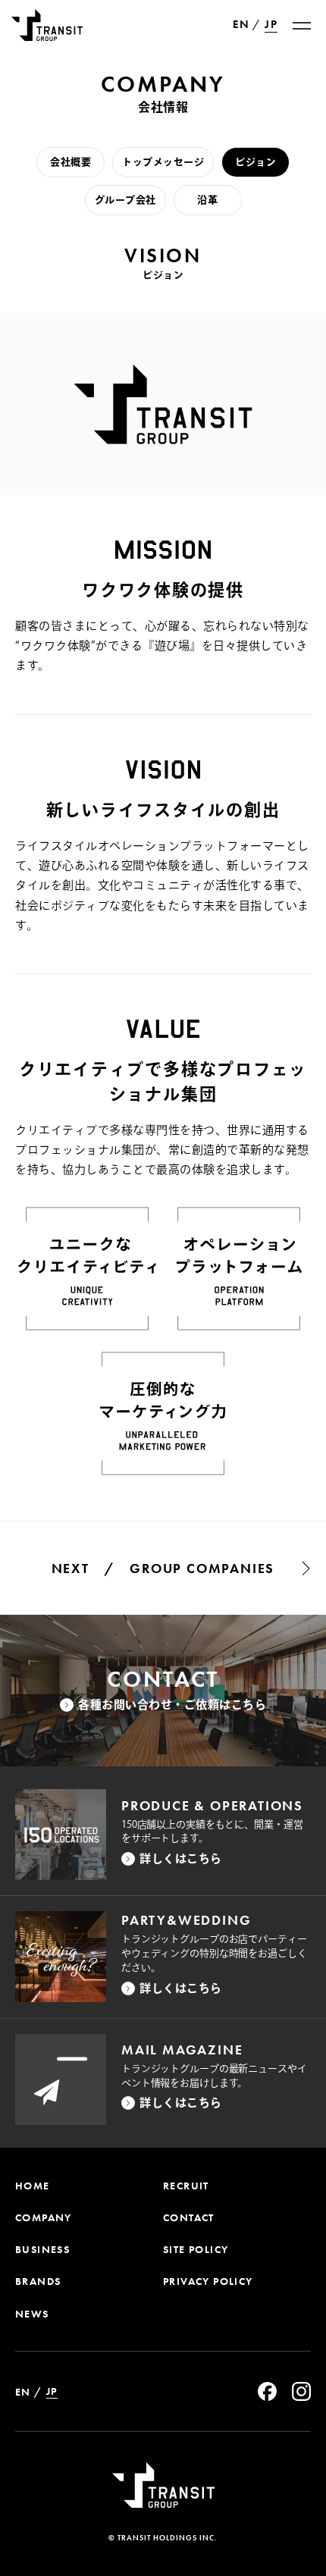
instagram (301, 2391)
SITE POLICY (196, 2249)
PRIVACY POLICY (208, 2281)
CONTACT (189, 2217)
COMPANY (44, 2217)
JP (271, 25)
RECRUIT (186, 2186)
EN (241, 25)
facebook (267, 2391)
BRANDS (38, 2281)
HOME (33, 2186)
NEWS (32, 2314)
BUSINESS (42, 2249)
